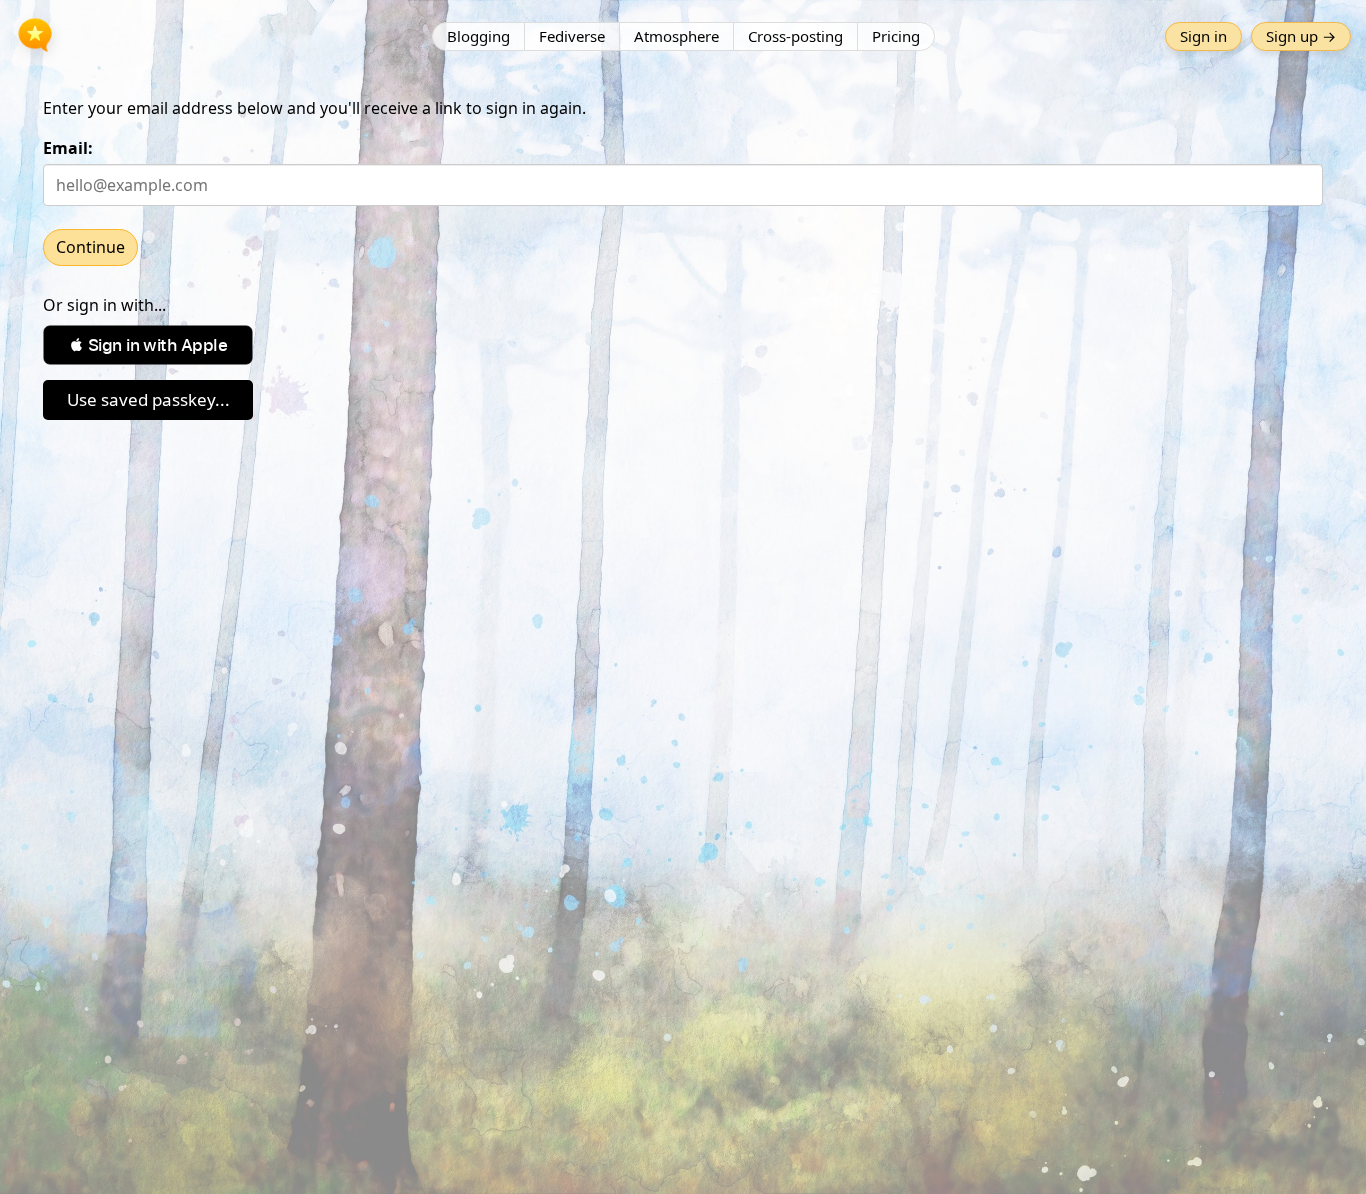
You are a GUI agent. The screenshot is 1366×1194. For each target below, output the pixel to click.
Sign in (1203, 36)
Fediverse (572, 36)
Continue (90, 247)
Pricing (896, 36)
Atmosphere (676, 36)
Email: (68, 148)
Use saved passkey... (148, 399)
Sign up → (1301, 36)
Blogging (478, 36)
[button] (148, 345)
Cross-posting (795, 36)
